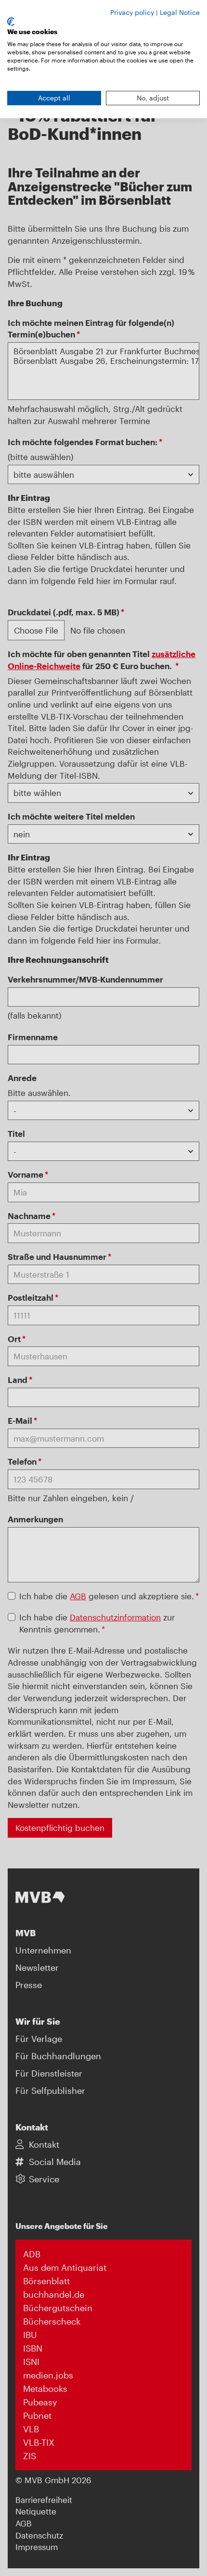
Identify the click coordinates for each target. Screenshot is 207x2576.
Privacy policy (132, 12)
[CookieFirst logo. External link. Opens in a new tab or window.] (11, 22)
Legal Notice (180, 12)
